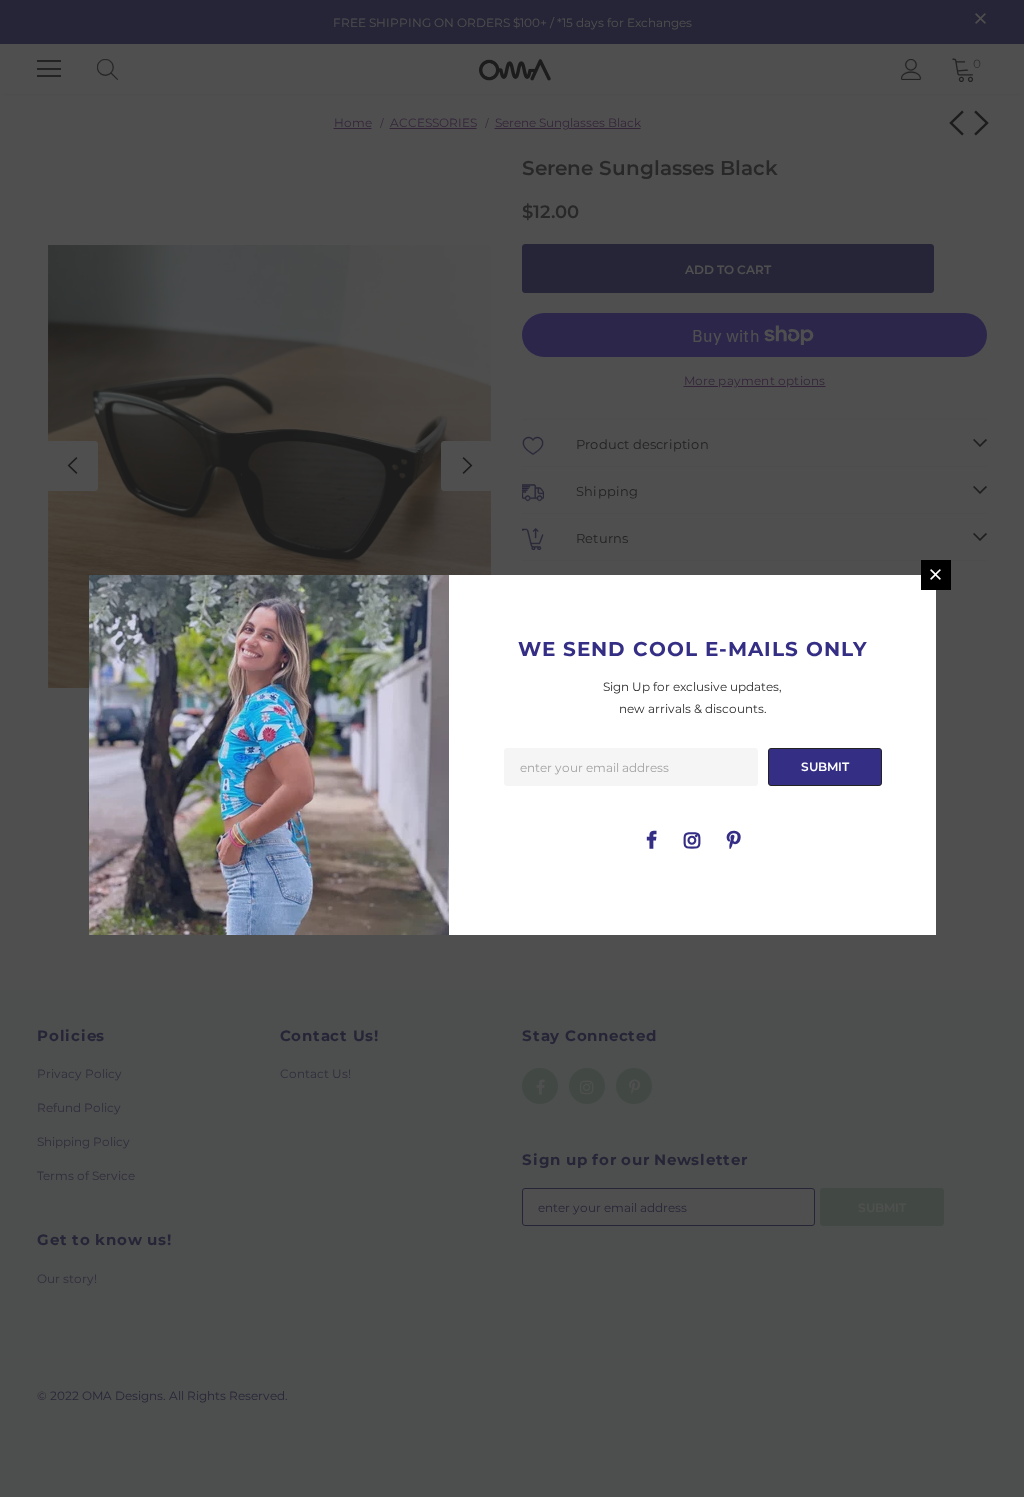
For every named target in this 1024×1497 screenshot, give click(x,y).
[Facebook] (651, 839)
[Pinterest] (733, 839)
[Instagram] (692, 839)
